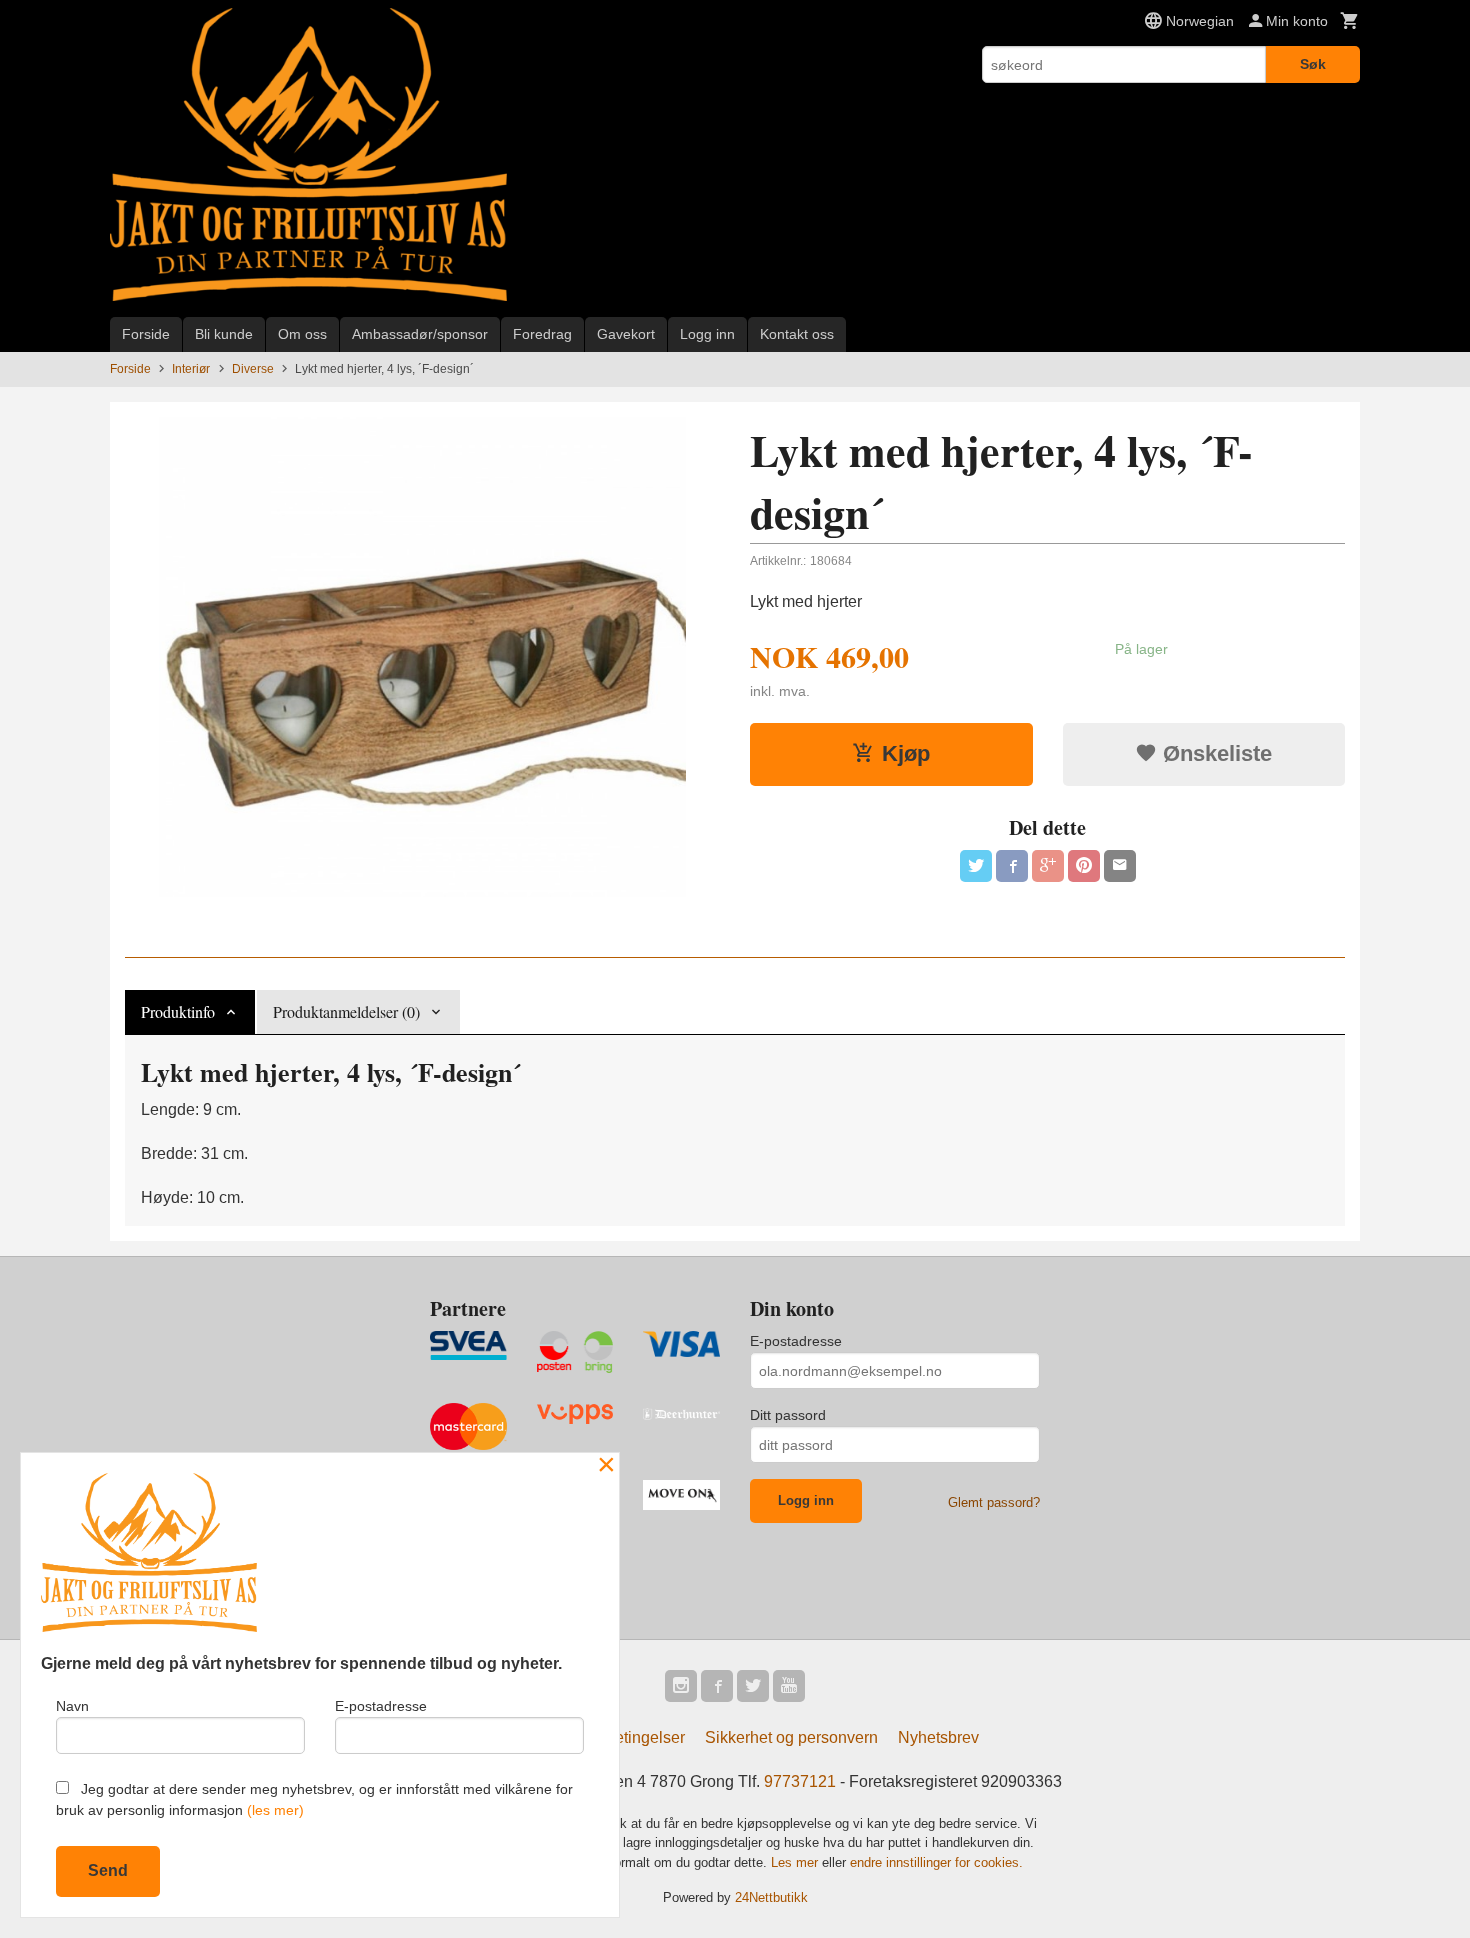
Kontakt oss (797, 334)
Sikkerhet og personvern (791, 1737)
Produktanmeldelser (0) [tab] (346, 1011)
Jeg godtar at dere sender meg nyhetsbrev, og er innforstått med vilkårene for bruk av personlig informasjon (314, 1799)
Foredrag (542, 334)
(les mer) (275, 1810)
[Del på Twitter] (976, 866)
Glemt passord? (994, 1502)
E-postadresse (796, 1341)
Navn (72, 1706)
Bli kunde (224, 334)
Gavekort (626, 334)
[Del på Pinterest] (1084, 866)
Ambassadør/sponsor (420, 334)
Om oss (302, 334)
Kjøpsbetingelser (624, 1737)
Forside (146, 334)
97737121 (800, 1781)
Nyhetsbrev (938, 1737)
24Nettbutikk (771, 1897)
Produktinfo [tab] (178, 1011)
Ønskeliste (1214, 753)
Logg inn (707, 334)
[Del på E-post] (1120, 866)
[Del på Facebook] (1012, 866)
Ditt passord (788, 1415)
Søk (1313, 64)
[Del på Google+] (1048, 866)
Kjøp (906, 753)
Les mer (796, 1862)
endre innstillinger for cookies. (936, 1862)
